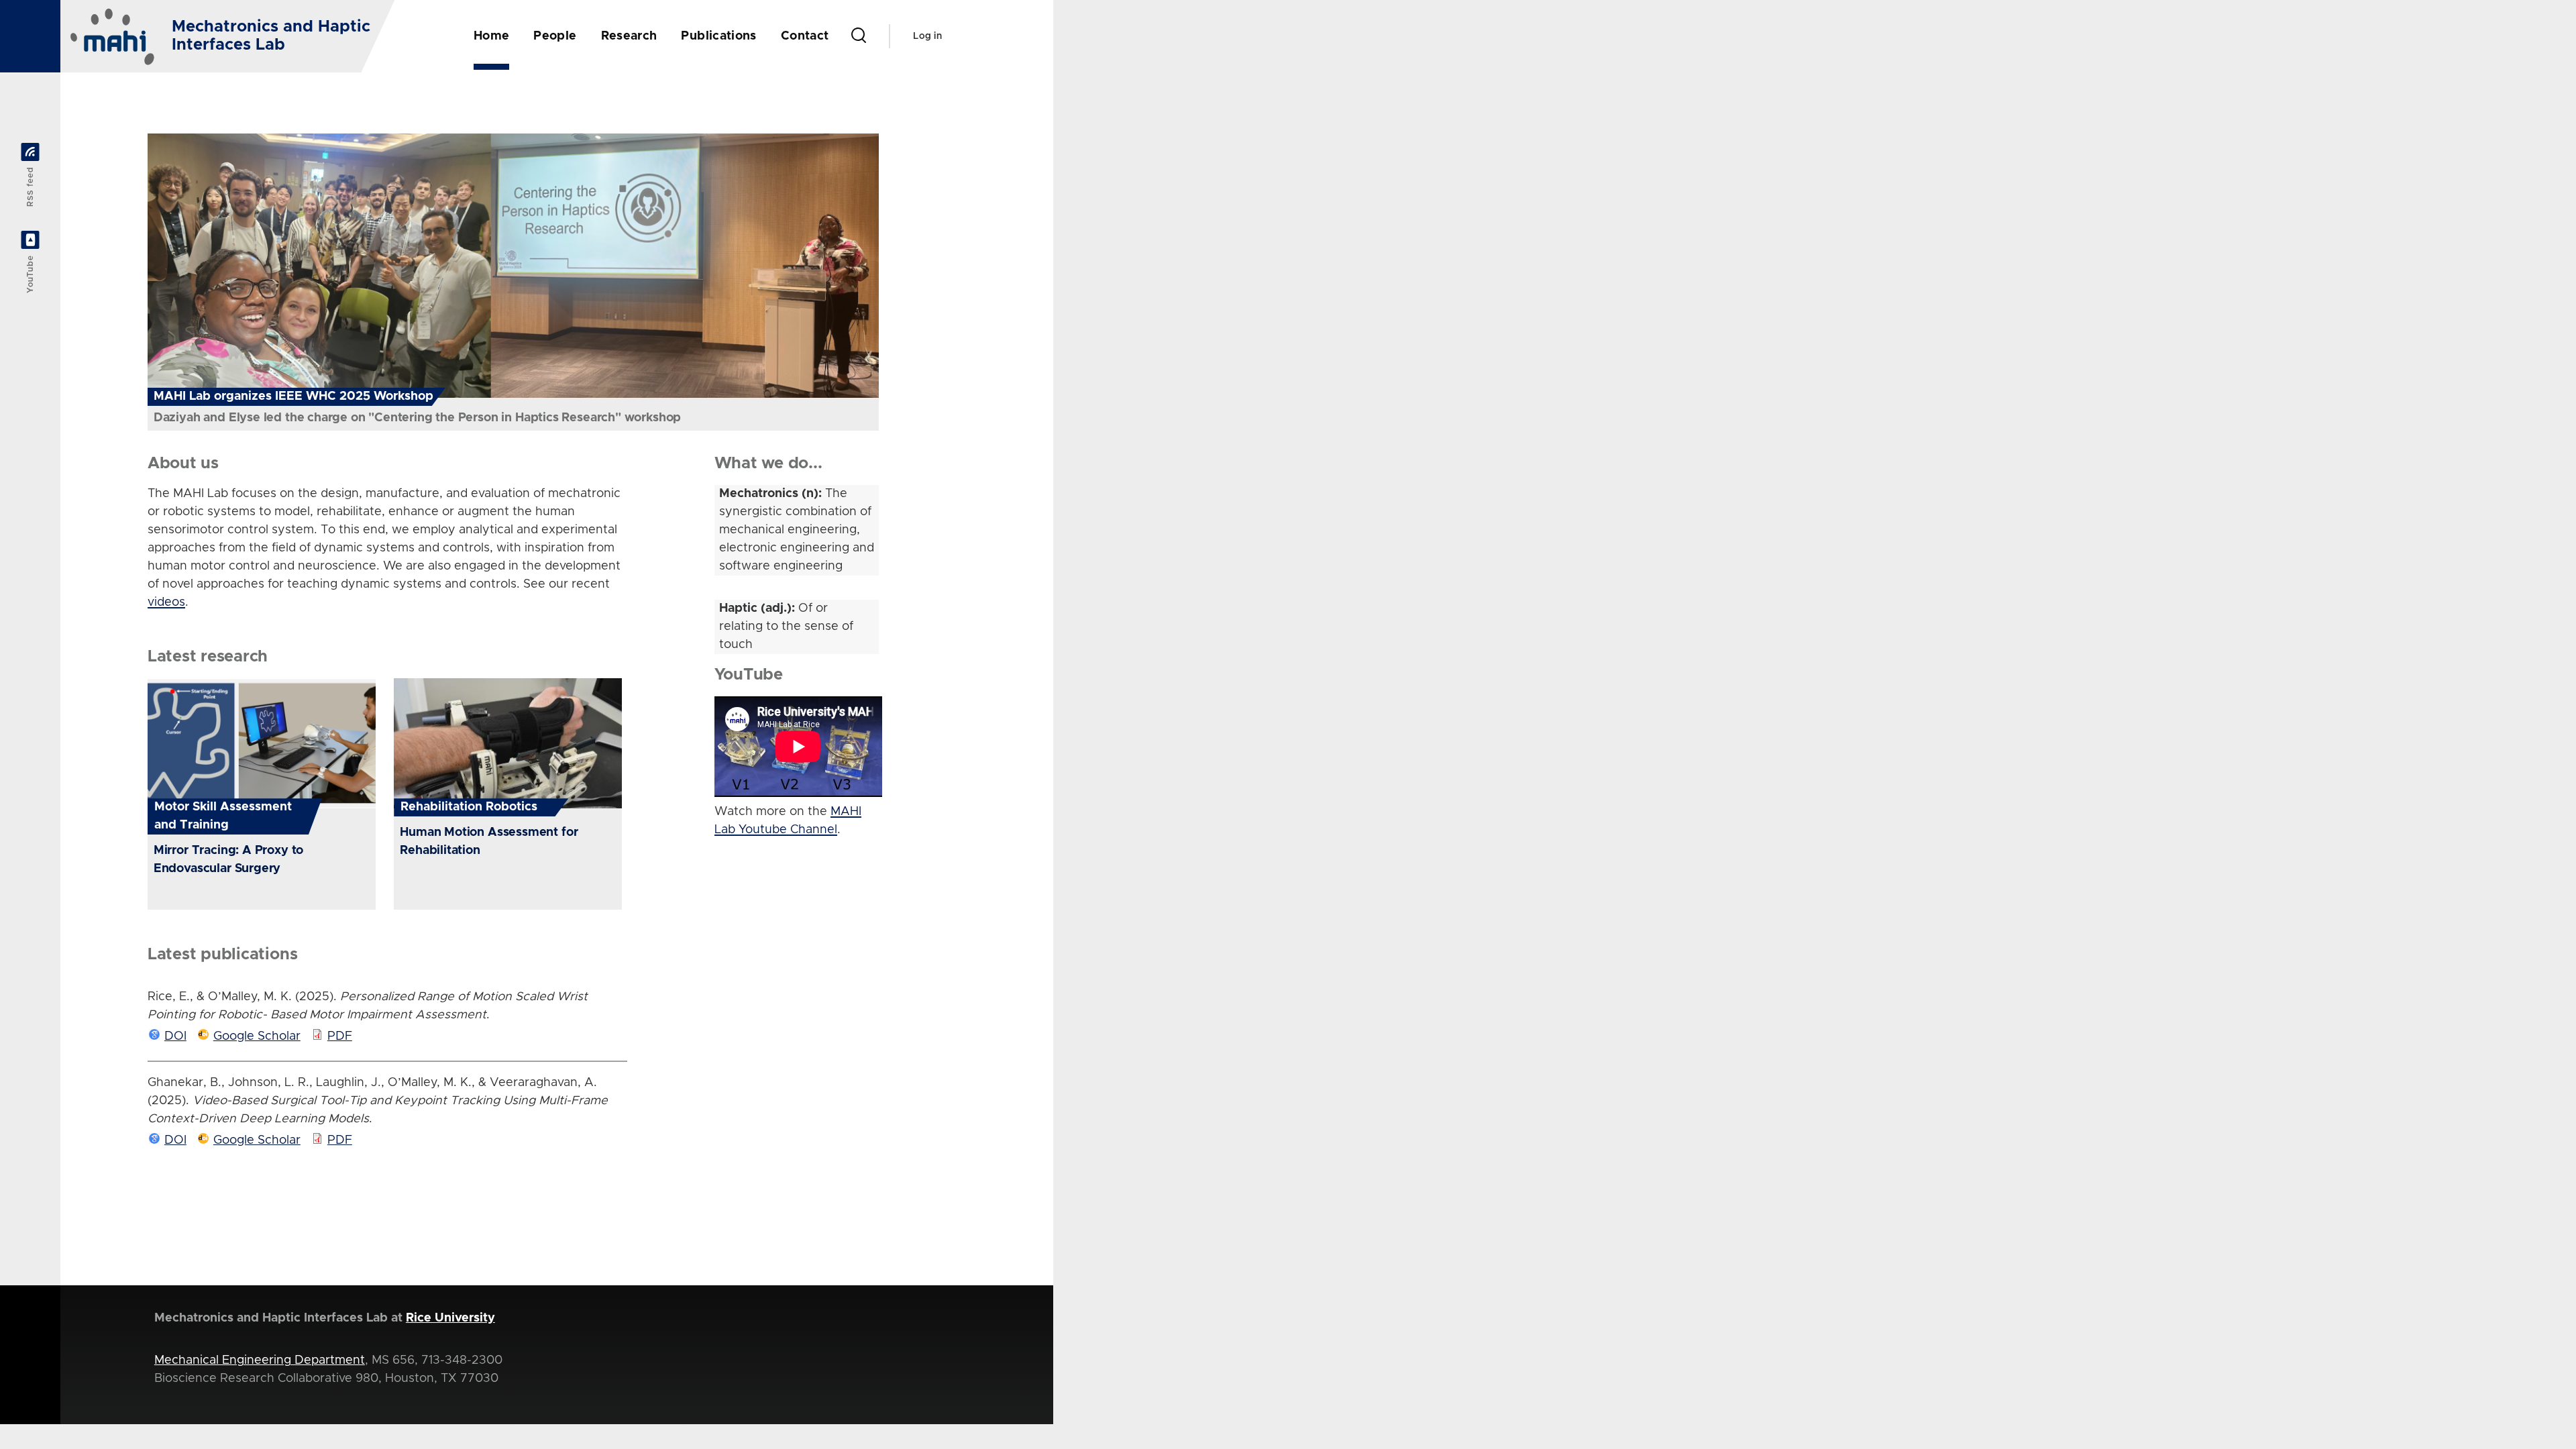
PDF (340, 1036)
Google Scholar (257, 1036)
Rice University (450, 1318)
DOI (175, 1036)
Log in (927, 36)
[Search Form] (859, 36)
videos (166, 602)
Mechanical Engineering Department (260, 1360)
